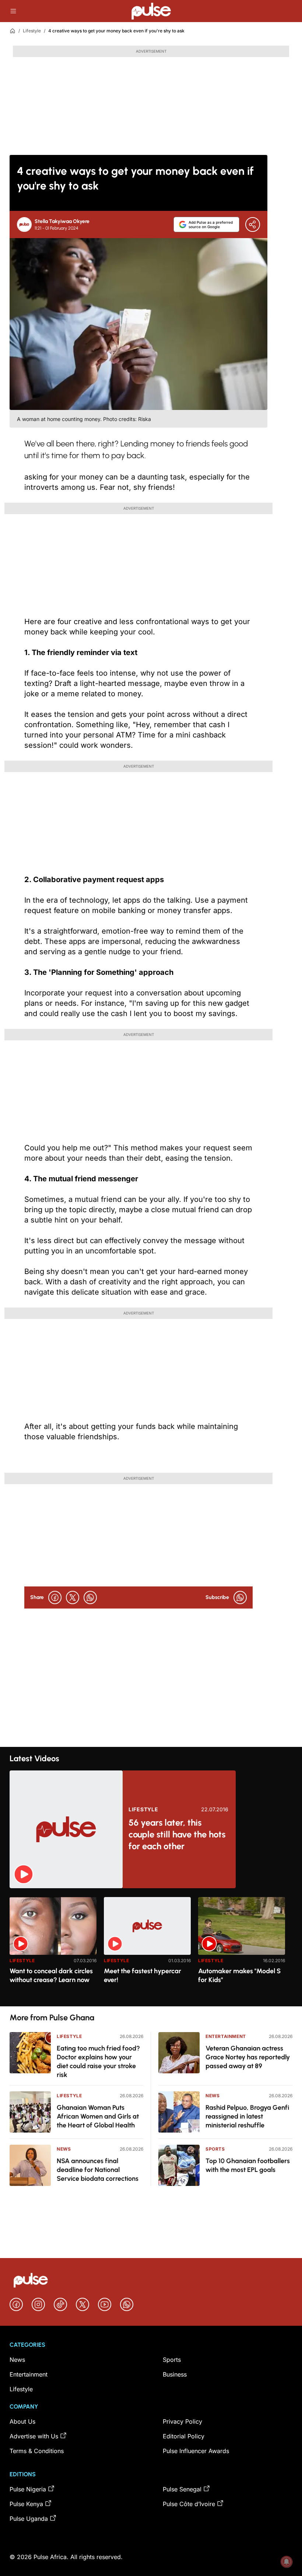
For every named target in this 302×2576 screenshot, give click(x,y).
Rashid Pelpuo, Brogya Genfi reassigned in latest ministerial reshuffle (247, 2116)
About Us (22, 2421)
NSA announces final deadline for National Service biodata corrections (98, 2170)
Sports (215, 2149)
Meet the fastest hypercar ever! (143, 1975)
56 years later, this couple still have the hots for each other (177, 1834)
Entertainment (226, 2036)
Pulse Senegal (182, 2489)
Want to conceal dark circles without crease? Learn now (51, 1975)
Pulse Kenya (26, 2504)
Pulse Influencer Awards (196, 2451)
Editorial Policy (184, 2436)
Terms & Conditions (37, 2451)
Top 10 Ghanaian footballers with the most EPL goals (248, 2165)
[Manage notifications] (287, 2562)
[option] (53, 1949)
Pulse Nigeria (28, 2489)
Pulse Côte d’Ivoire (189, 2504)
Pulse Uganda (29, 2519)
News (64, 2149)
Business (175, 2374)
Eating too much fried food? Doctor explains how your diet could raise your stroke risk (98, 2062)
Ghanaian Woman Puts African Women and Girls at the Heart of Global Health (98, 2116)
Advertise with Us (34, 2436)
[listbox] (151, 1947)
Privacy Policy (182, 2421)
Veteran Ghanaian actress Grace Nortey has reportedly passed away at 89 (248, 2057)
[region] (151, 1947)
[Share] (253, 224)
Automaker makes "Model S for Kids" (239, 1975)
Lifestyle (32, 31)
